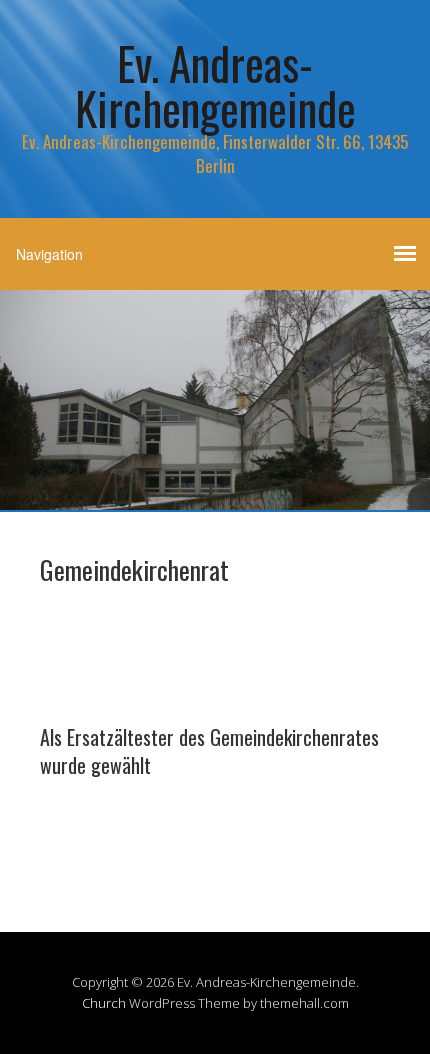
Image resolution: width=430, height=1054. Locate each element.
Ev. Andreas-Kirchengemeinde (215, 85)
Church (104, 1003)
